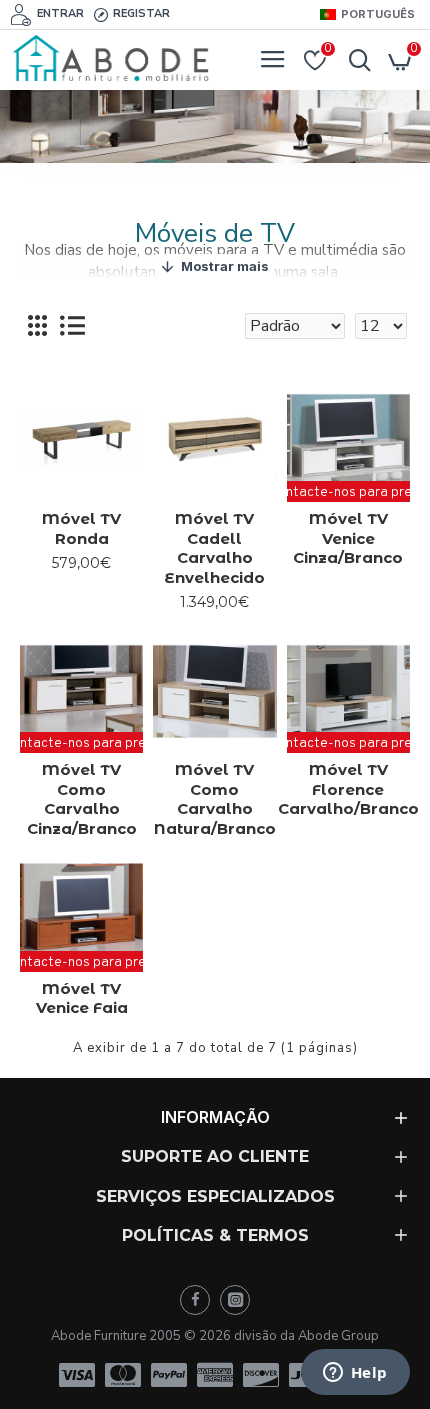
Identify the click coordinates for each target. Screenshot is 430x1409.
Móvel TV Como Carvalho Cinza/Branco (82, 799)
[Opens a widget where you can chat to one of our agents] (355, 1374)
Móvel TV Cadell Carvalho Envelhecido (214, 548)
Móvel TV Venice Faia (82, 998)
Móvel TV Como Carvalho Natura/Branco (215, 799)
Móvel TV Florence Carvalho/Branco (348, 789)
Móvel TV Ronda (81, 528)
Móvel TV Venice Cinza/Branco (348, 538)
